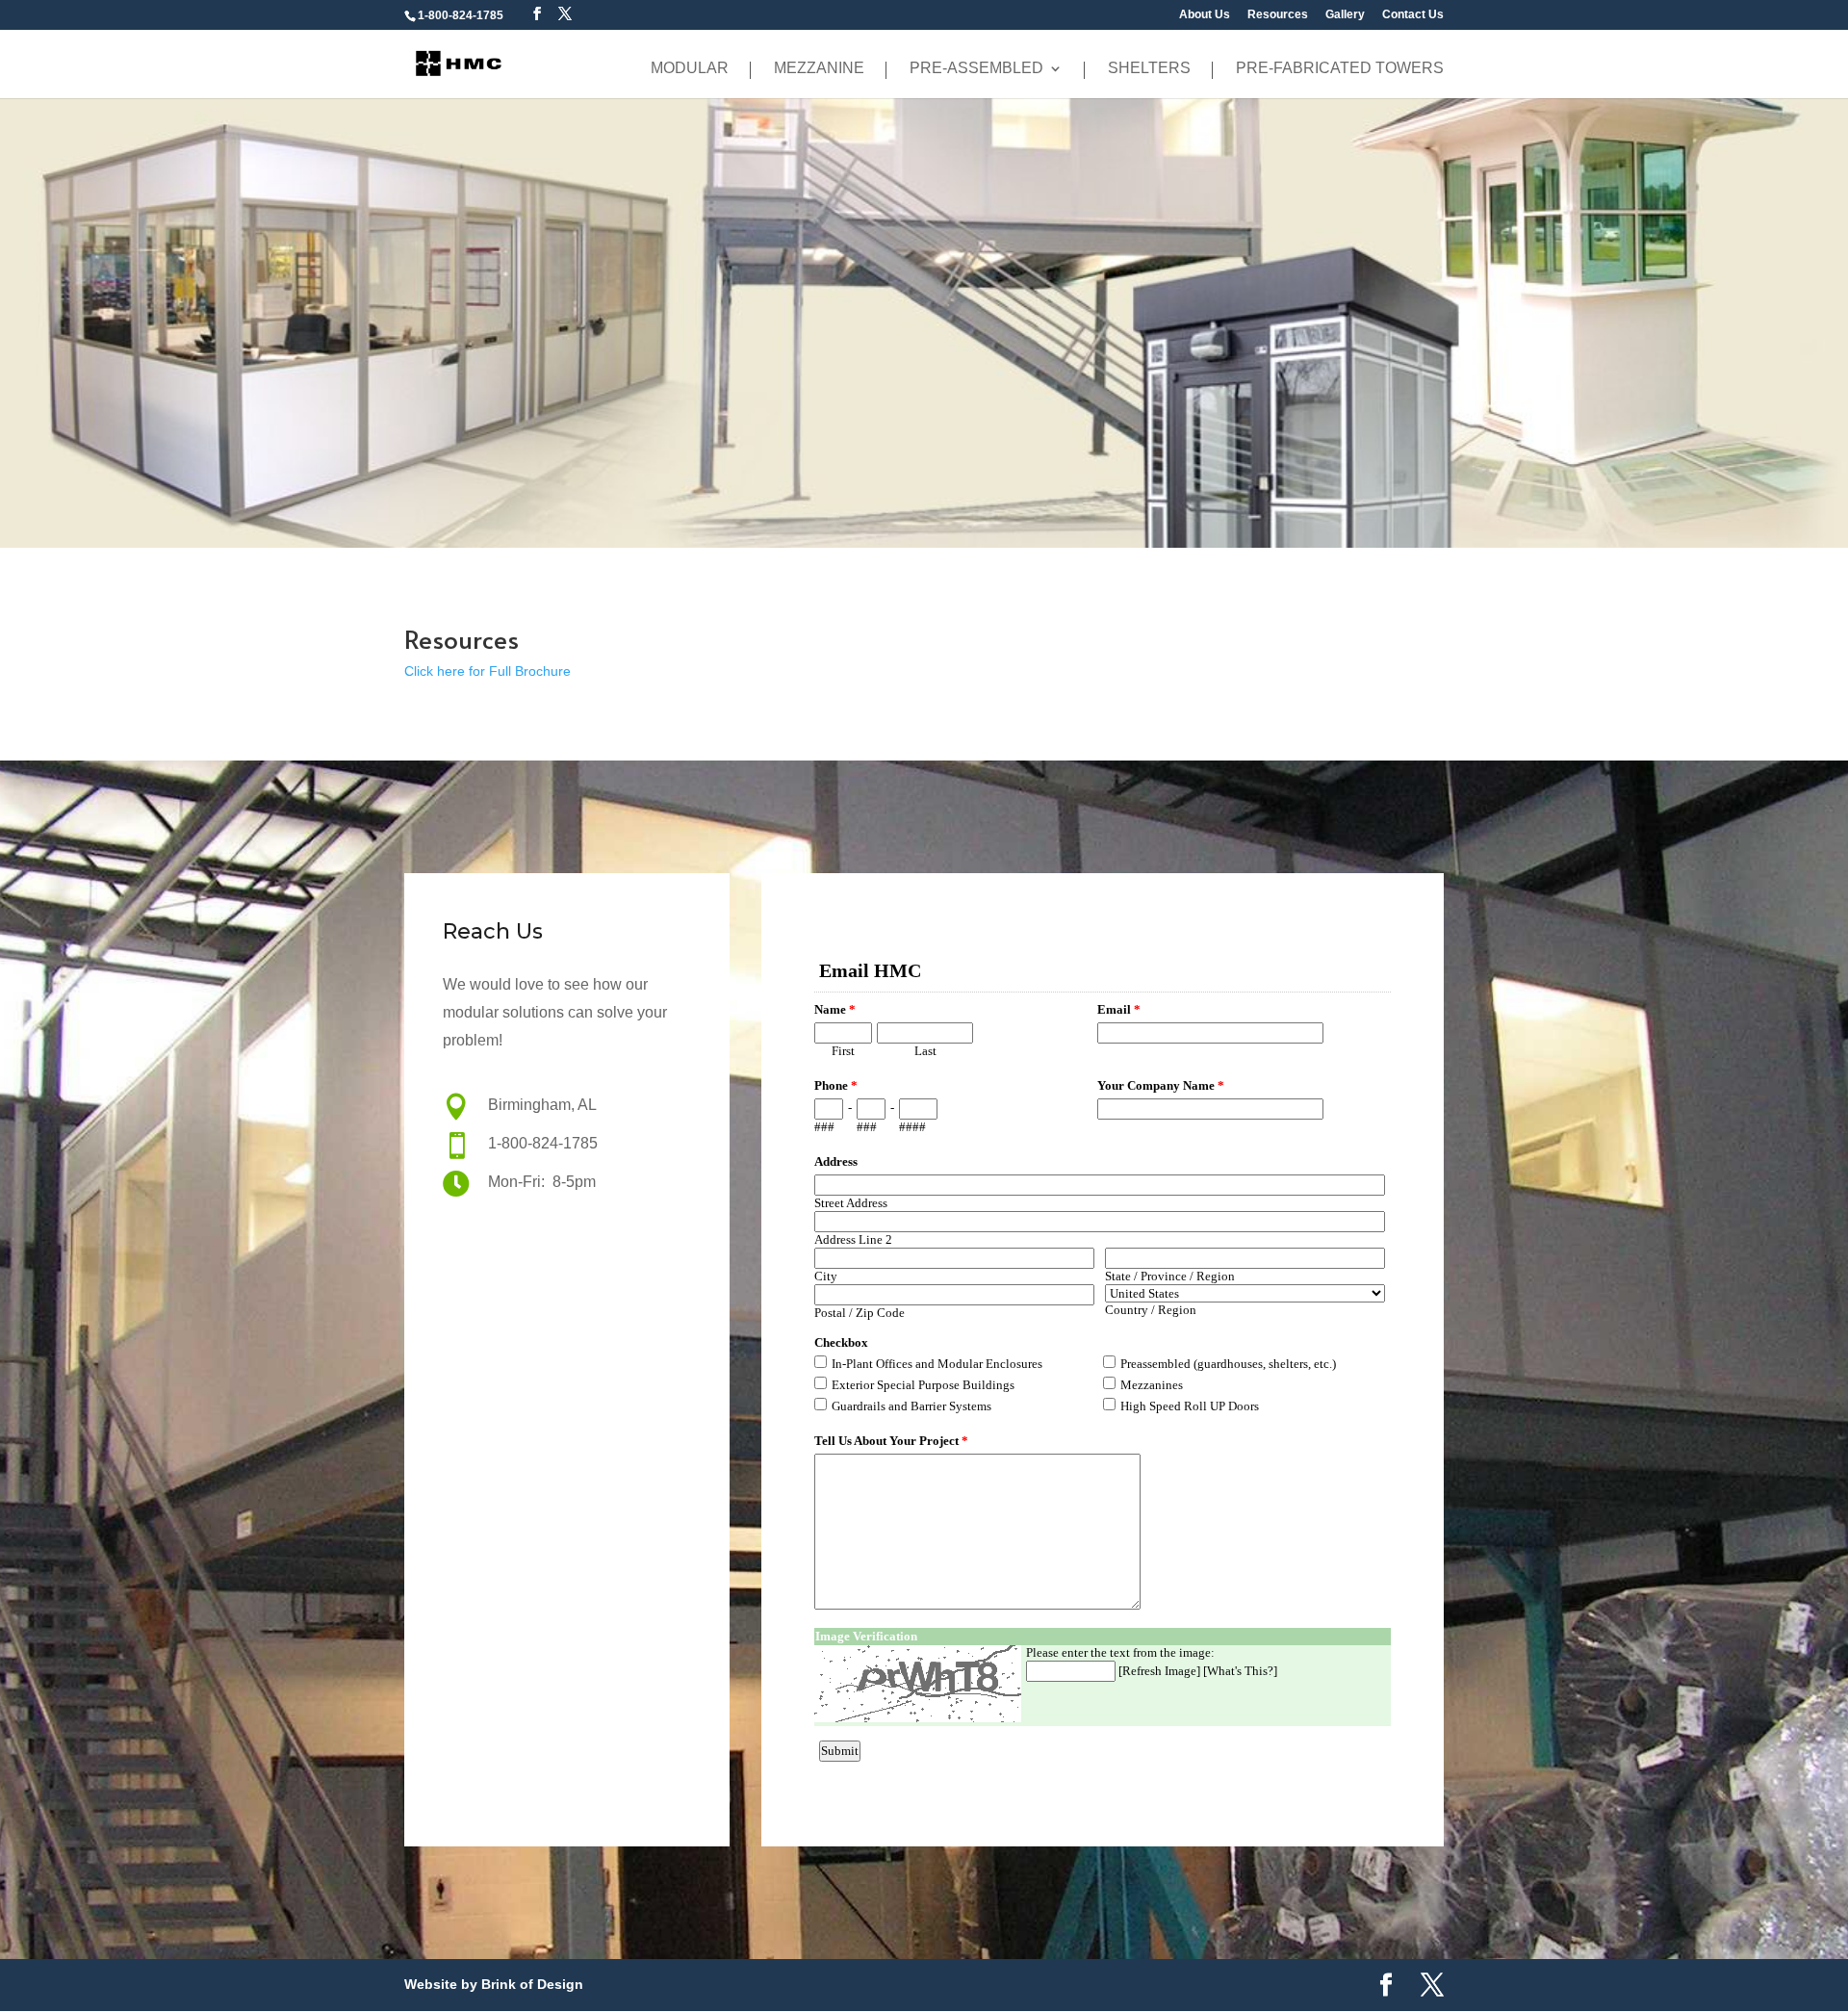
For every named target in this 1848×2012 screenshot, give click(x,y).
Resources (1278, 15)
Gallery (1345, 15)
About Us (1205, 15)
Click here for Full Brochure (488, 671)
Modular (690, 69)
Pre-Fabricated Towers (1340, 69)
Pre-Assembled (976, 69)
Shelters (1149, 69)
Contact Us (1413, 15)
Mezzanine (819, 69)
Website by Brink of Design (494, 1984)
